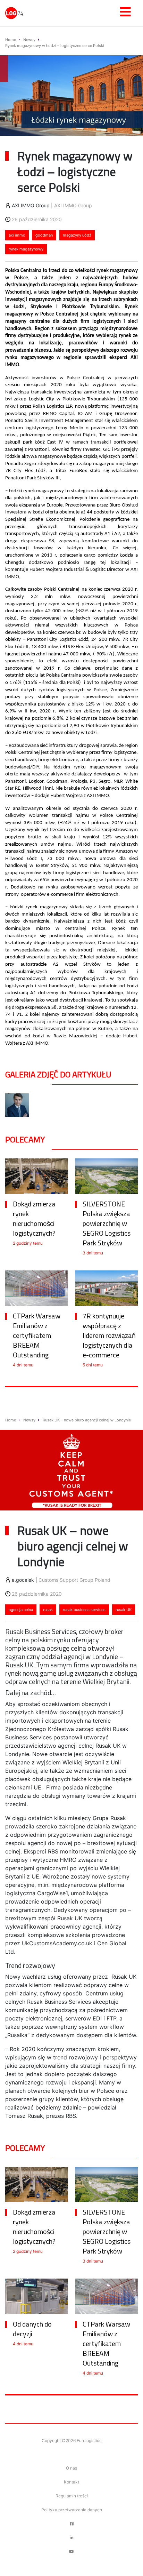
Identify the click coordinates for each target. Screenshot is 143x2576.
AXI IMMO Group (73, 205)
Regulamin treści (72, 2496)
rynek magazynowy (26, 249)
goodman (44, 235)
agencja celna (21, 1610)
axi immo (17, 235)
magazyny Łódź (77, 235)
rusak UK (124, 1610)
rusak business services (84, 1610)
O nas (71, 2468)
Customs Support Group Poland (74, 1580)
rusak (48, 1610)
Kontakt (71, 2482)
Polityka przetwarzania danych (72, 2510)
